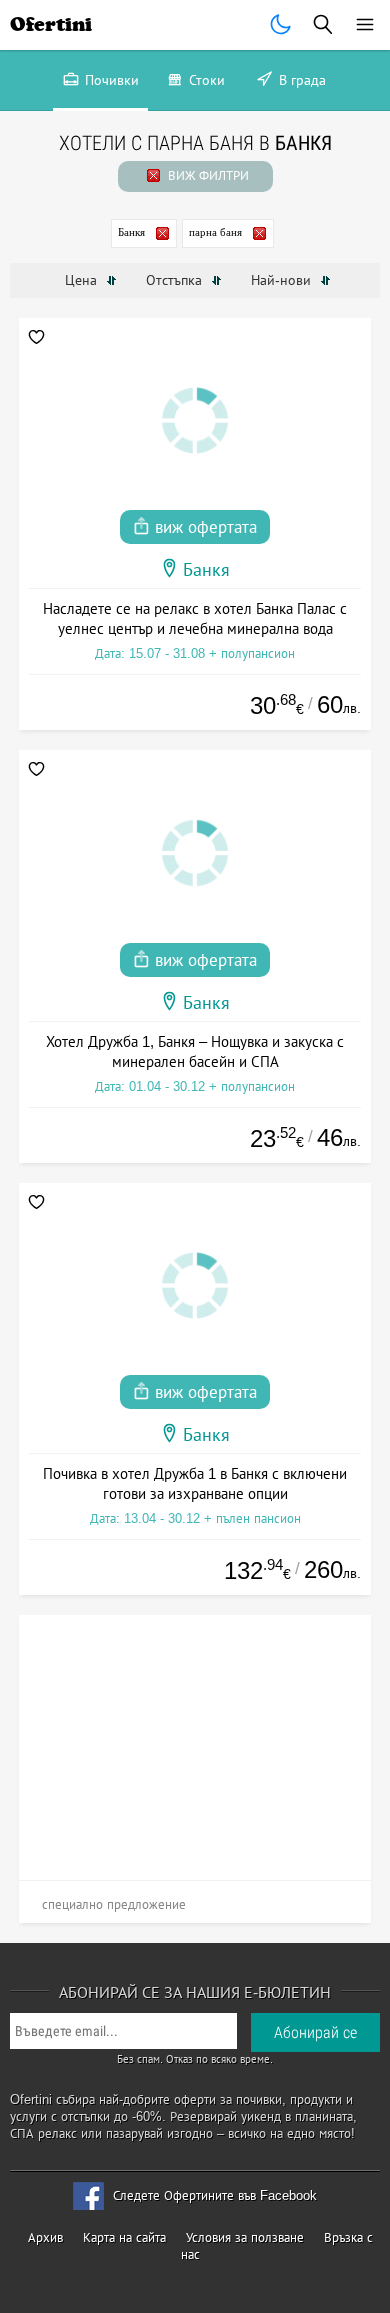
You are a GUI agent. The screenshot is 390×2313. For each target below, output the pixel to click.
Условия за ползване (245, 2237)
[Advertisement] (195, 1740)
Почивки (110, 80)
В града (300, 80)
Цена (83, 280)
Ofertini (51, 24)
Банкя (131, 232)
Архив (45, 2237)
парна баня (215, 232)
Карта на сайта (124, 2237)
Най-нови (283, 280)
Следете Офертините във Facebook (215, 2195)
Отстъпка (176, 280)
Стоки (205, 80)
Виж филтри (206, 175)
